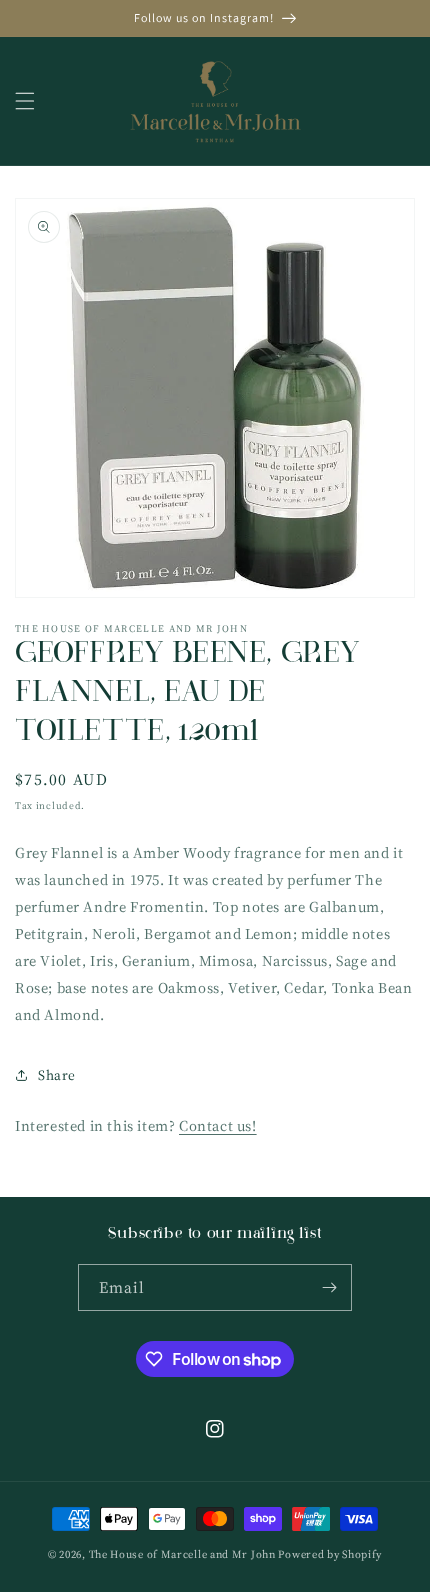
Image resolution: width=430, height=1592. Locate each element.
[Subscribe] (329, 1287)
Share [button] (57, 1075)
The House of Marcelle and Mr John (182, 1554)
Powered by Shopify (330, 1554)
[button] (25, 101)
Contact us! (218, 1125)
